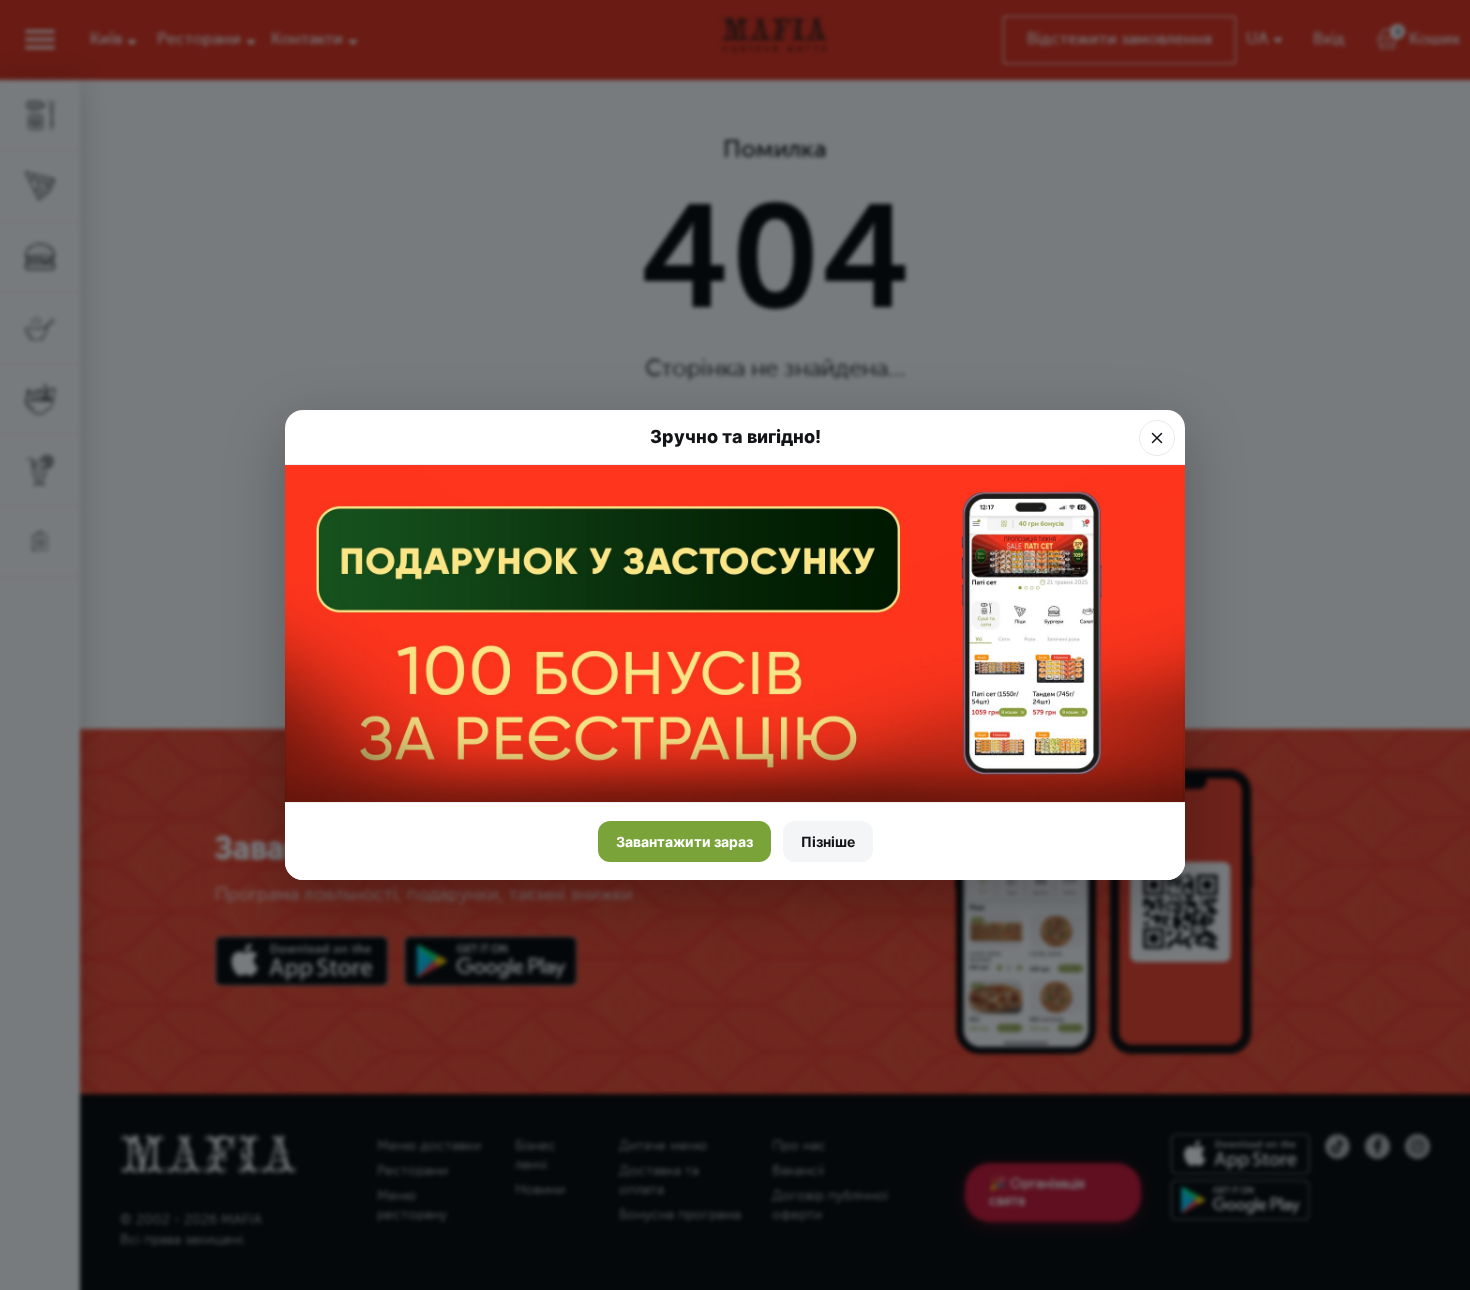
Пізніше (828, 841)
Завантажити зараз (684, 841)
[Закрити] (1157, 438)
